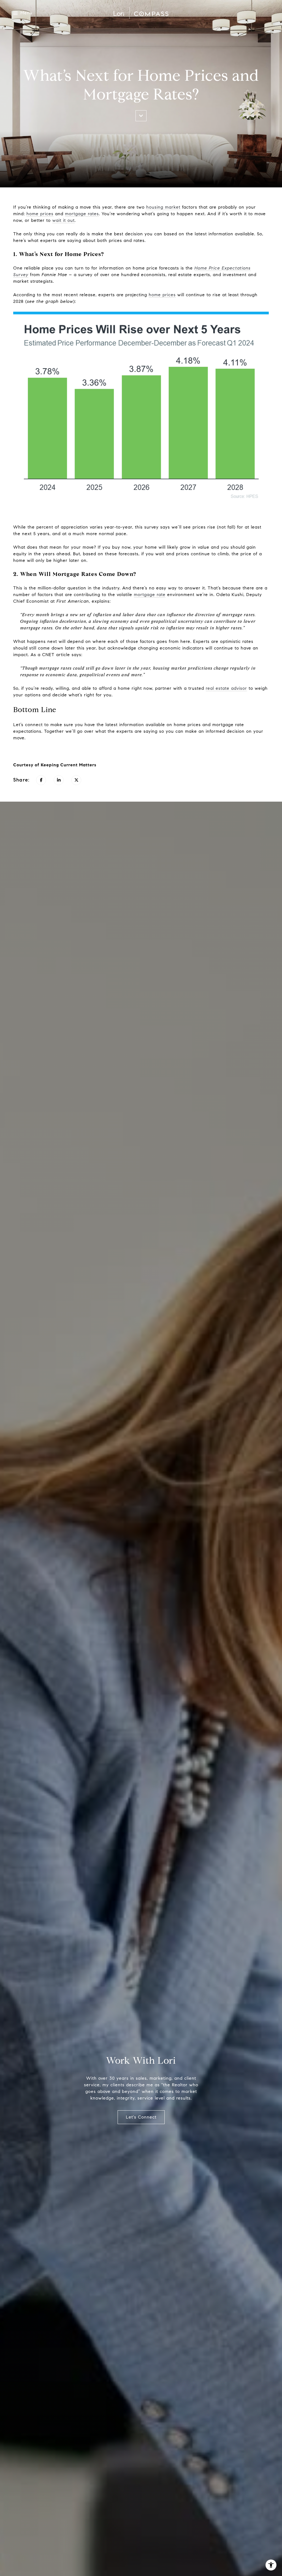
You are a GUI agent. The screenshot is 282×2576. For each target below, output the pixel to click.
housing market (163, 207)
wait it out (63, 220)
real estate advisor (226, 688)
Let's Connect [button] (141, 2117)
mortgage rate (150, 595)
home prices (40, 214)
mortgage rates (82, 214)
